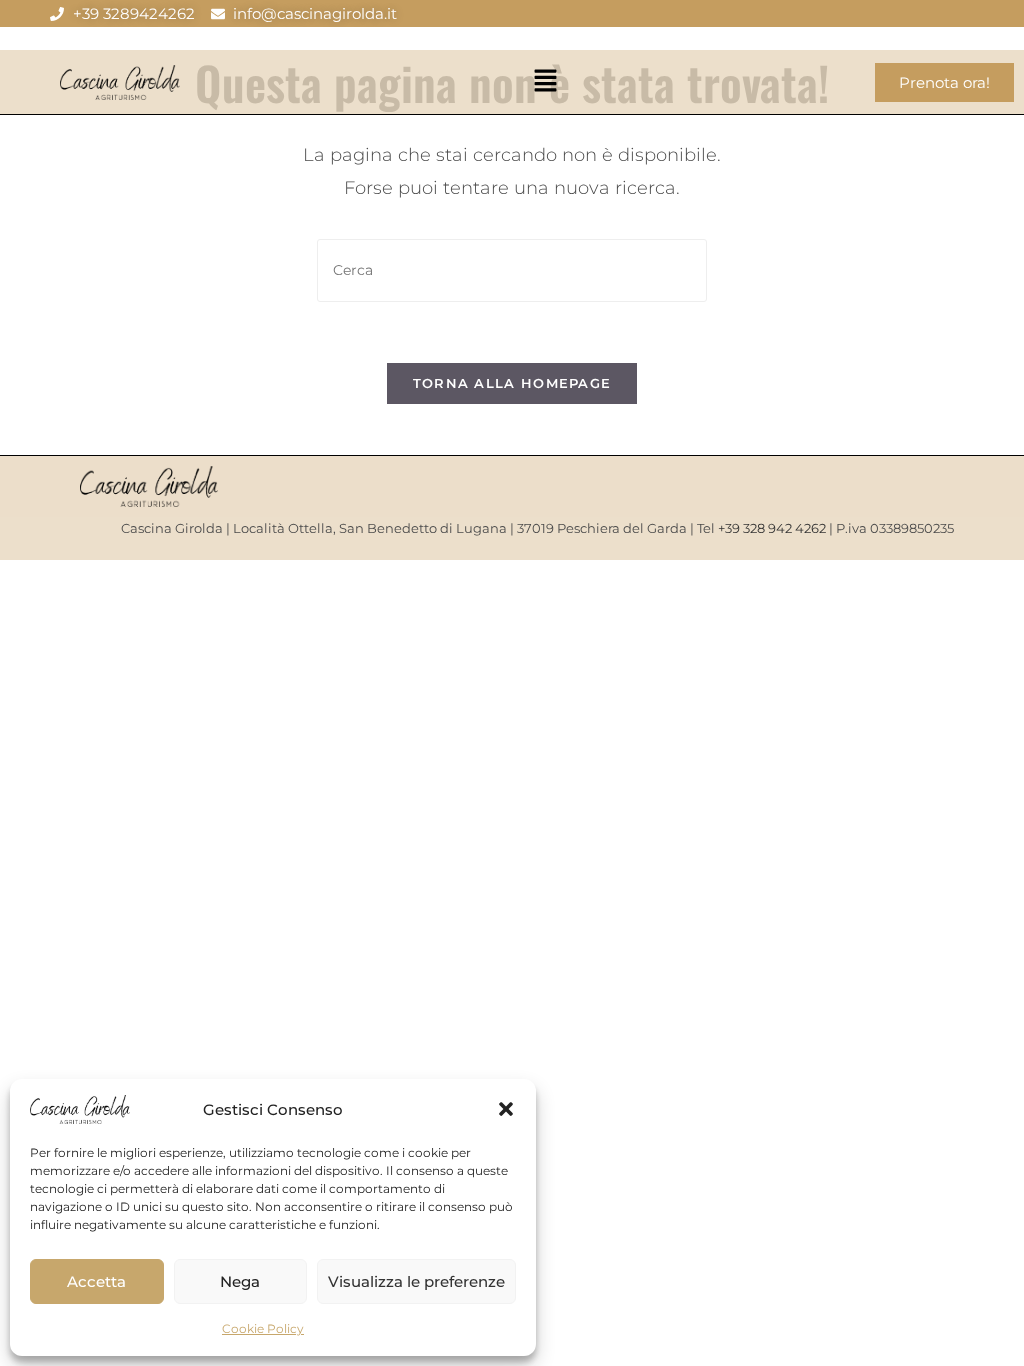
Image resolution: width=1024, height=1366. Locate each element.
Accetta (96, 1281)
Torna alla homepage (512, 383)
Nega (240, 1281)
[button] (506, 1109)
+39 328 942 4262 (772, 528)
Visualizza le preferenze (416, 1281)
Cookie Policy (263, 1328)
